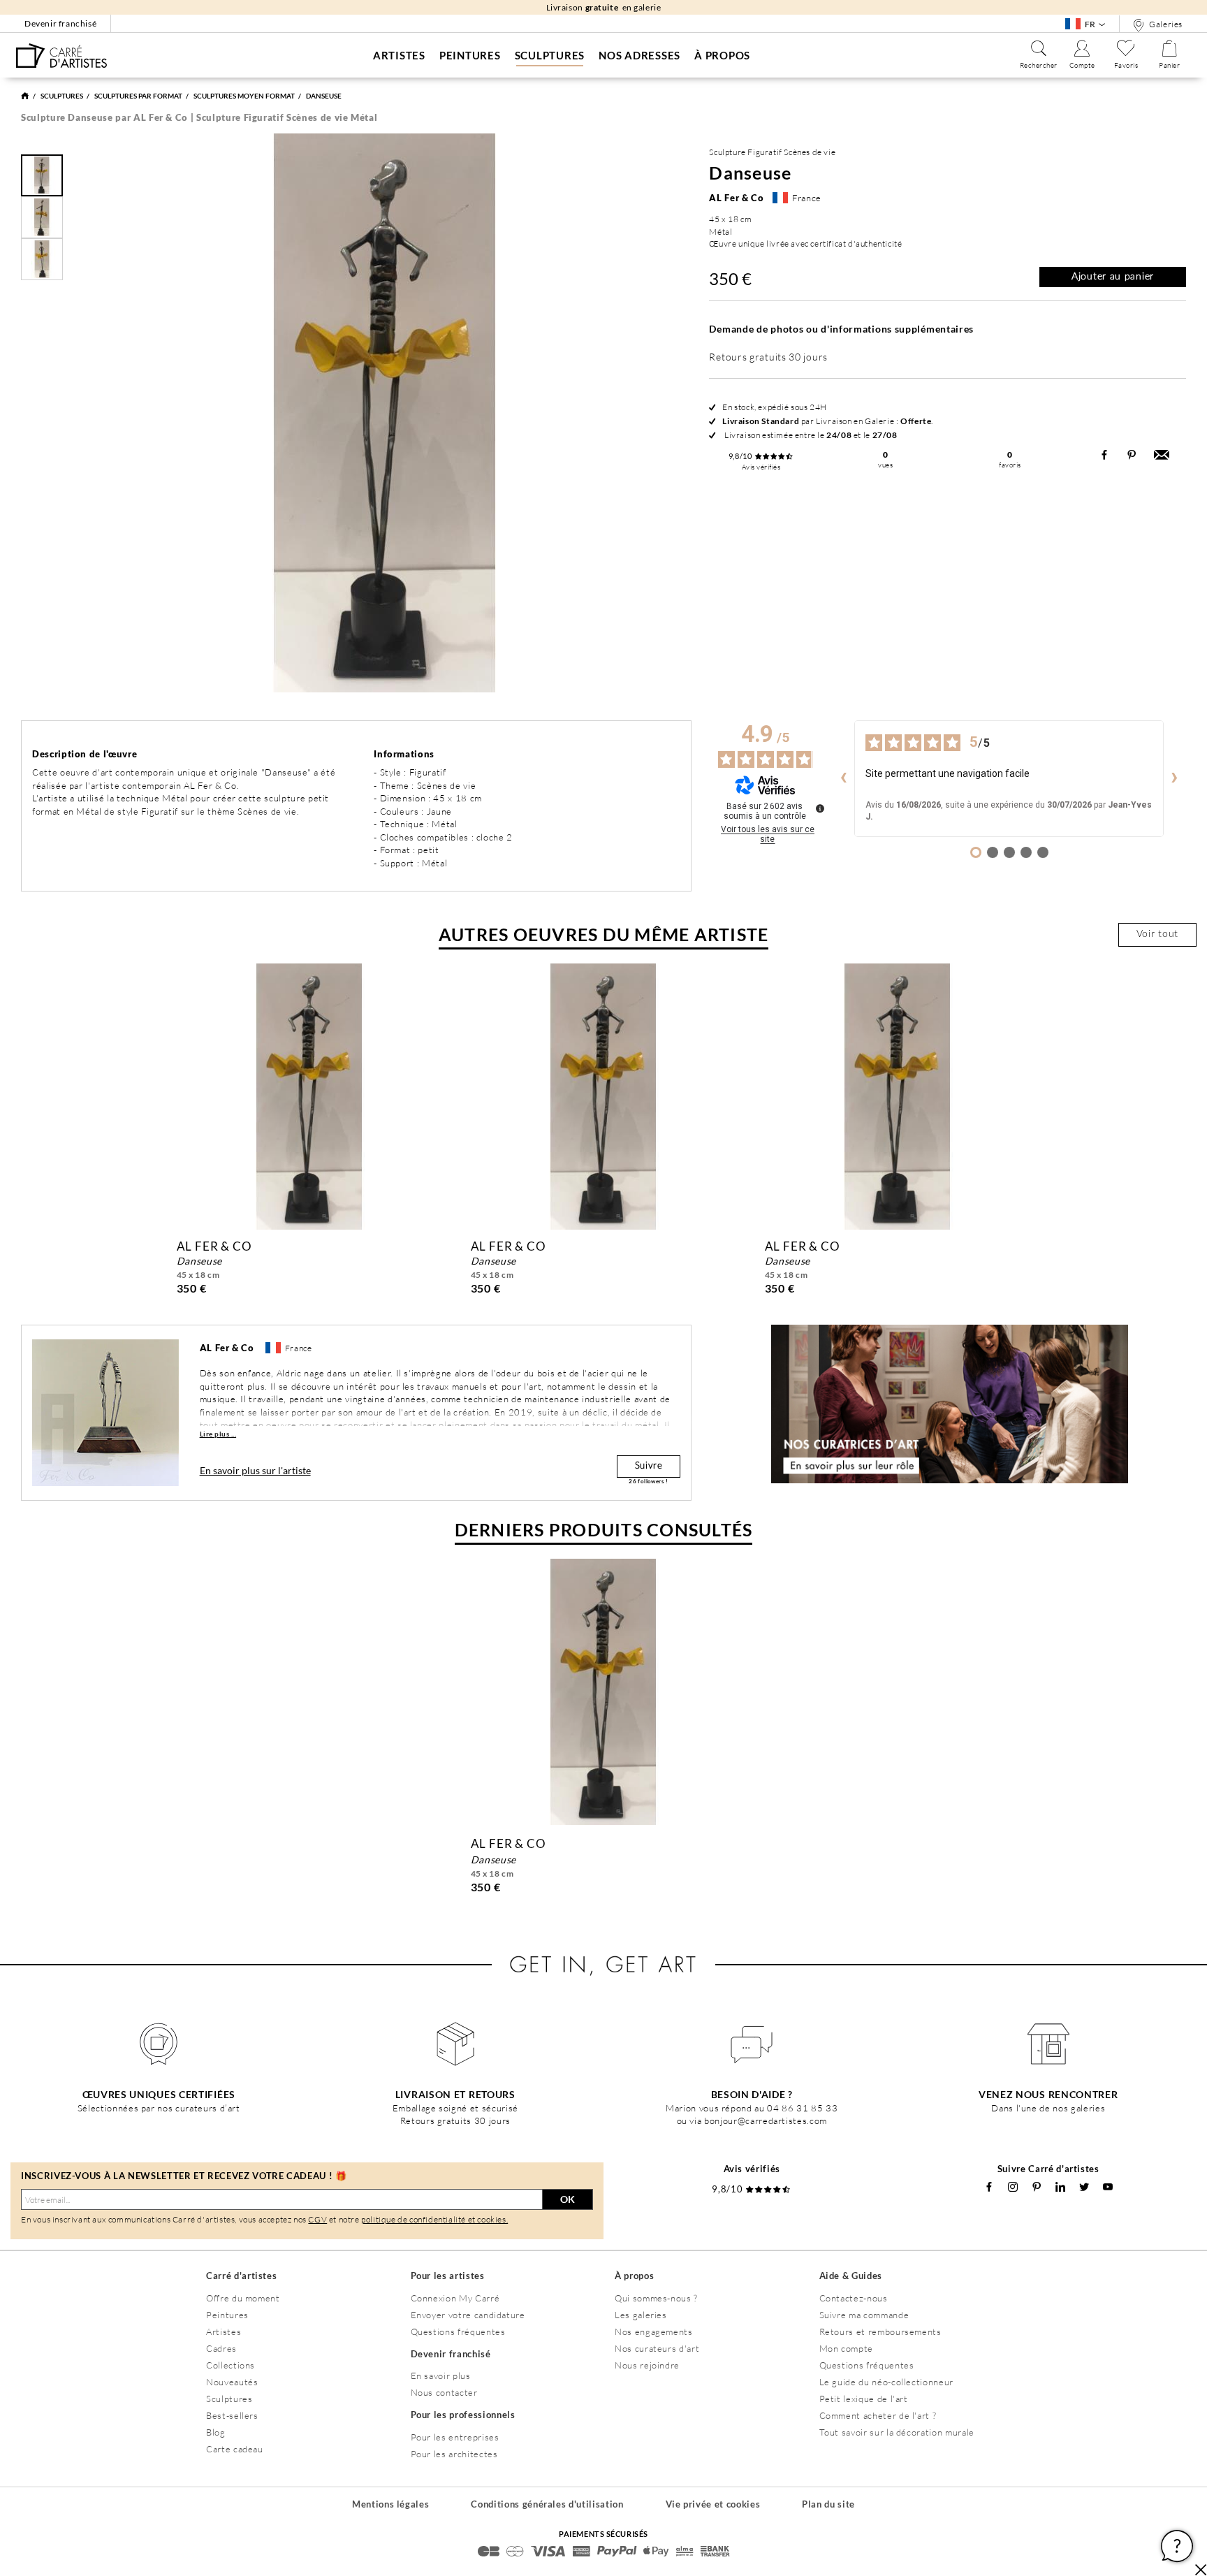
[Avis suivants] (1175, 778)
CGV (317, 2219)
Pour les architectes (454, 2454)
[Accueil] (25, 96)
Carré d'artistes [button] (241, 2276)
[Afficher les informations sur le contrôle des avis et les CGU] (820, 808)
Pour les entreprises (455, 2437)
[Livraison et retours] (456, 2044)
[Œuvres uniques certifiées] (159, 2044)
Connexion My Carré (455, 2298)
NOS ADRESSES (639, 55)
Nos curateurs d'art (657, 2348)
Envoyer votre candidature (468, 2315)
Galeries (1165, 24)
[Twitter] (1084, 2187)
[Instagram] (1013, 2187)
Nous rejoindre (647, 2365)
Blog (216, 2432)
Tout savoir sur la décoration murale (897, 2432)
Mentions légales (390, 2504)
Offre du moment (243, 2298)
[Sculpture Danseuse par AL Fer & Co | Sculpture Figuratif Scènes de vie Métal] (61, 56)
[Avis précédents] (843, 778)
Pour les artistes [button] (448, 2276)
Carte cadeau (235, 2449)
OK (568, 2199)
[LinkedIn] (1060, 2187)
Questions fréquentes (458, 2331)
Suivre (649, 1466)
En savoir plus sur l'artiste (255, 1470)
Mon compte (847, 2348)
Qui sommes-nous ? (656, 2298)
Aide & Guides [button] (851, 2276)
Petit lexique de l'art (864, 2399)
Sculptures (550, 55)
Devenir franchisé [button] (451, 2354)
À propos (722, 55)
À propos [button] (634, 2276)
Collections (231, 2365)
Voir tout (1157, 934)
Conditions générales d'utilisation (547, 2504)
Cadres (221, 2348)
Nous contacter (444, 2392)
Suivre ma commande (864, 2315)
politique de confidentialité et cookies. (434, 2219)
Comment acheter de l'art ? (878, 2415)
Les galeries (641, 2315)
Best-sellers (232, 2415)
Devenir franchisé (60, 23)
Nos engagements (654, 2331)
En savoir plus (441, 2375)
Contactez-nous (854, 2298)
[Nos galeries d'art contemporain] (1049, 2044)
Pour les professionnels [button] (463, 2415)
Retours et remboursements (880, 2331)
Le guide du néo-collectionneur (887, 2382)
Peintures (470, 55)
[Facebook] (989, 2187)
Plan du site (828, 2504)
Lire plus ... (218, 1434)
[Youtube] (1108, 2187)
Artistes (399, 55)
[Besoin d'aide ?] (752, 2044)
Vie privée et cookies (713, 2504)
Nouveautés (232, 2382)
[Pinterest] (1037, 2187)
